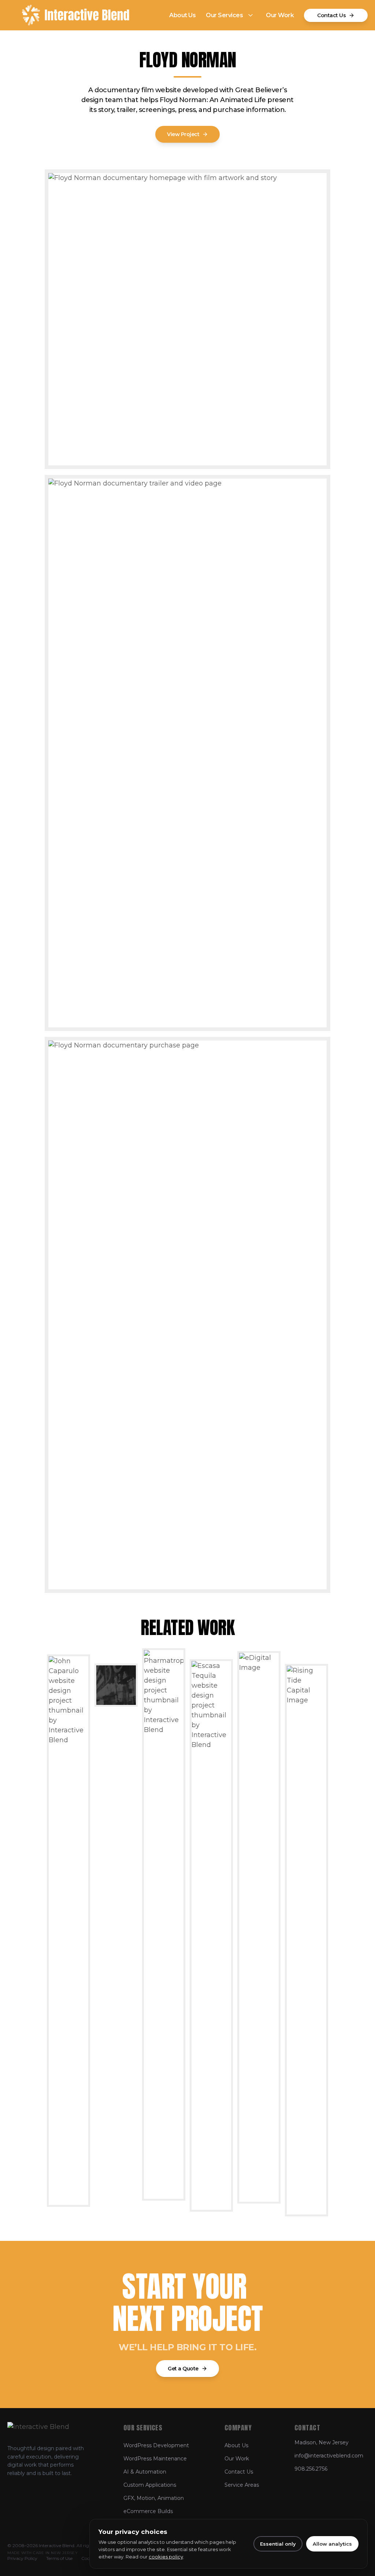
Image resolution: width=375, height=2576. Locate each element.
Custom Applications (150, 2485)
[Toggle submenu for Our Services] (250, 15)
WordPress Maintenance (155, 2459)
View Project (183, 134)
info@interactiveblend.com (329, 2456)
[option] (68, 1928)
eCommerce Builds (148, 2511)
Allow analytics (332, 2544)
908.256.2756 (311, 2469)
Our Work (280, 15)
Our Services (224, 15)
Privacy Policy (22, 2558)
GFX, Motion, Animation (154, 2498)
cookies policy (166, 2557)
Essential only (278, 2544)
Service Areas (242, 2485)
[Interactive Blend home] (76, 15)
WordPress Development (156, 2445)
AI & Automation (145, 2472)
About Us (182, 15)
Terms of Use (59, 2558)
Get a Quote (183, 2369)
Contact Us (331, 15)
